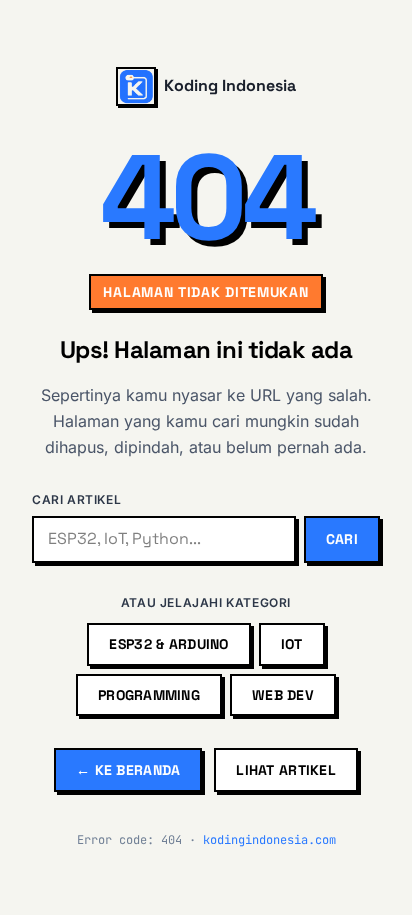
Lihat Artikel (286, 770)
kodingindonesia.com (269, 840)
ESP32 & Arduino (168, 644)
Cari (342, 539)
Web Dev (283, 695)
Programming (149, 695)
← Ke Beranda (128, 770)
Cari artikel (76, 499)
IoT (292, 644)
